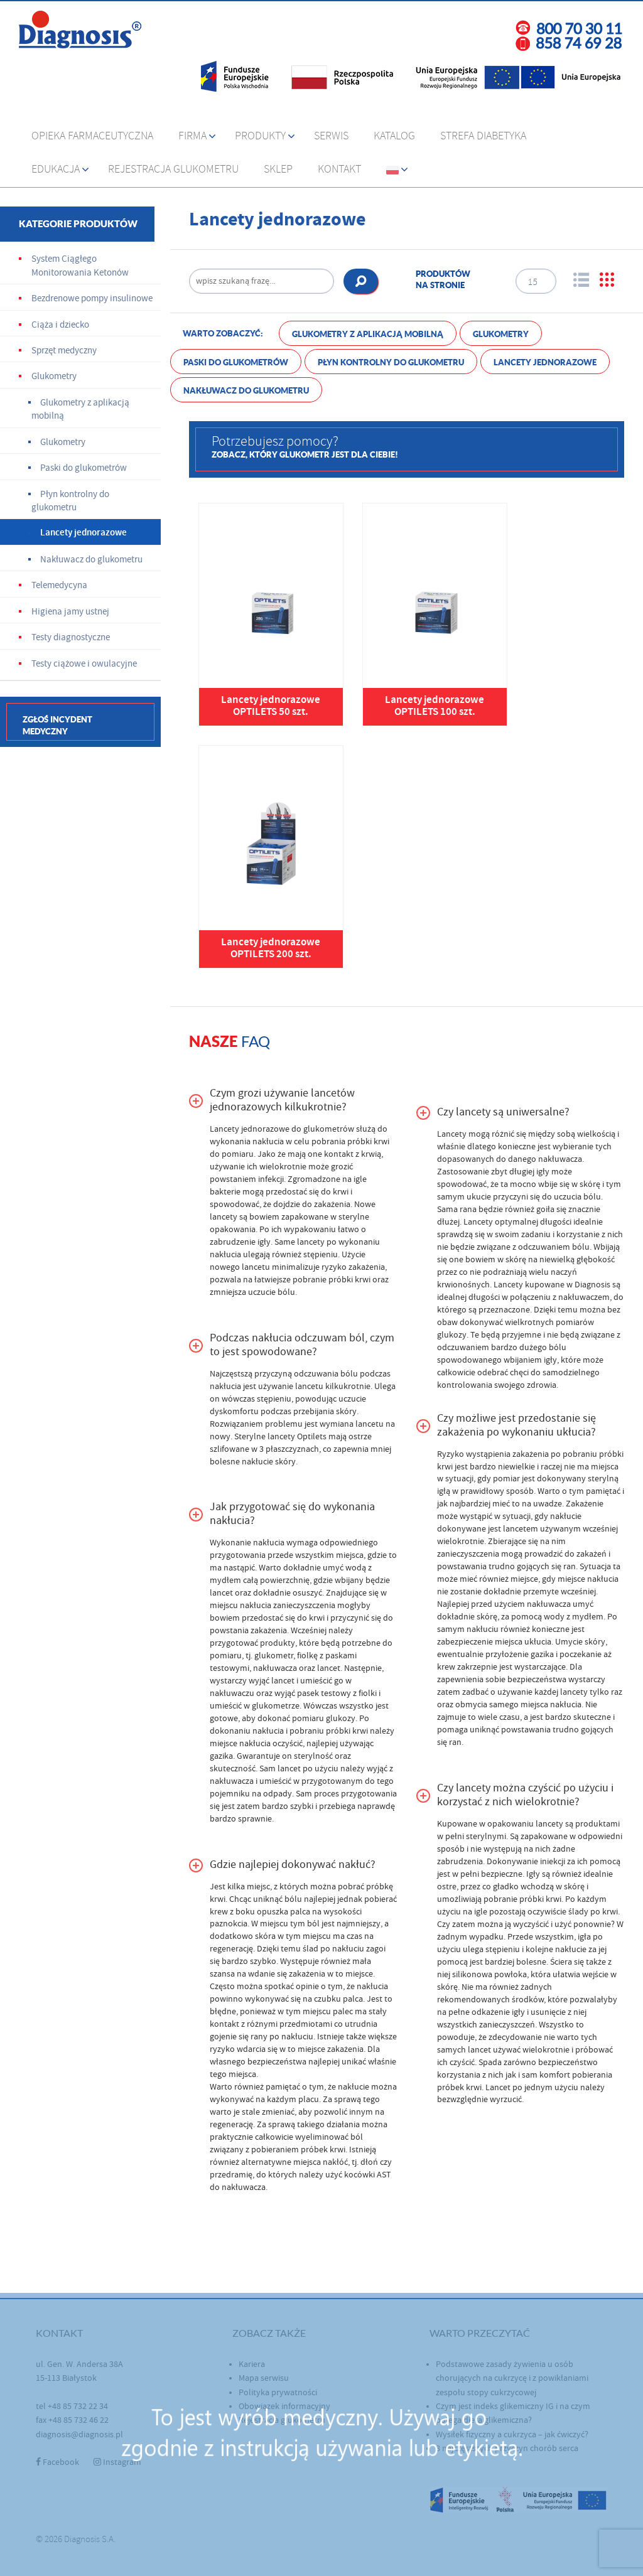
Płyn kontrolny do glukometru (391, 362)
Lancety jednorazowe (545, 362)
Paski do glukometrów (236, 362)
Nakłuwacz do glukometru (246, 391)
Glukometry (501, 334)
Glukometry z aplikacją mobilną (368, 334)
